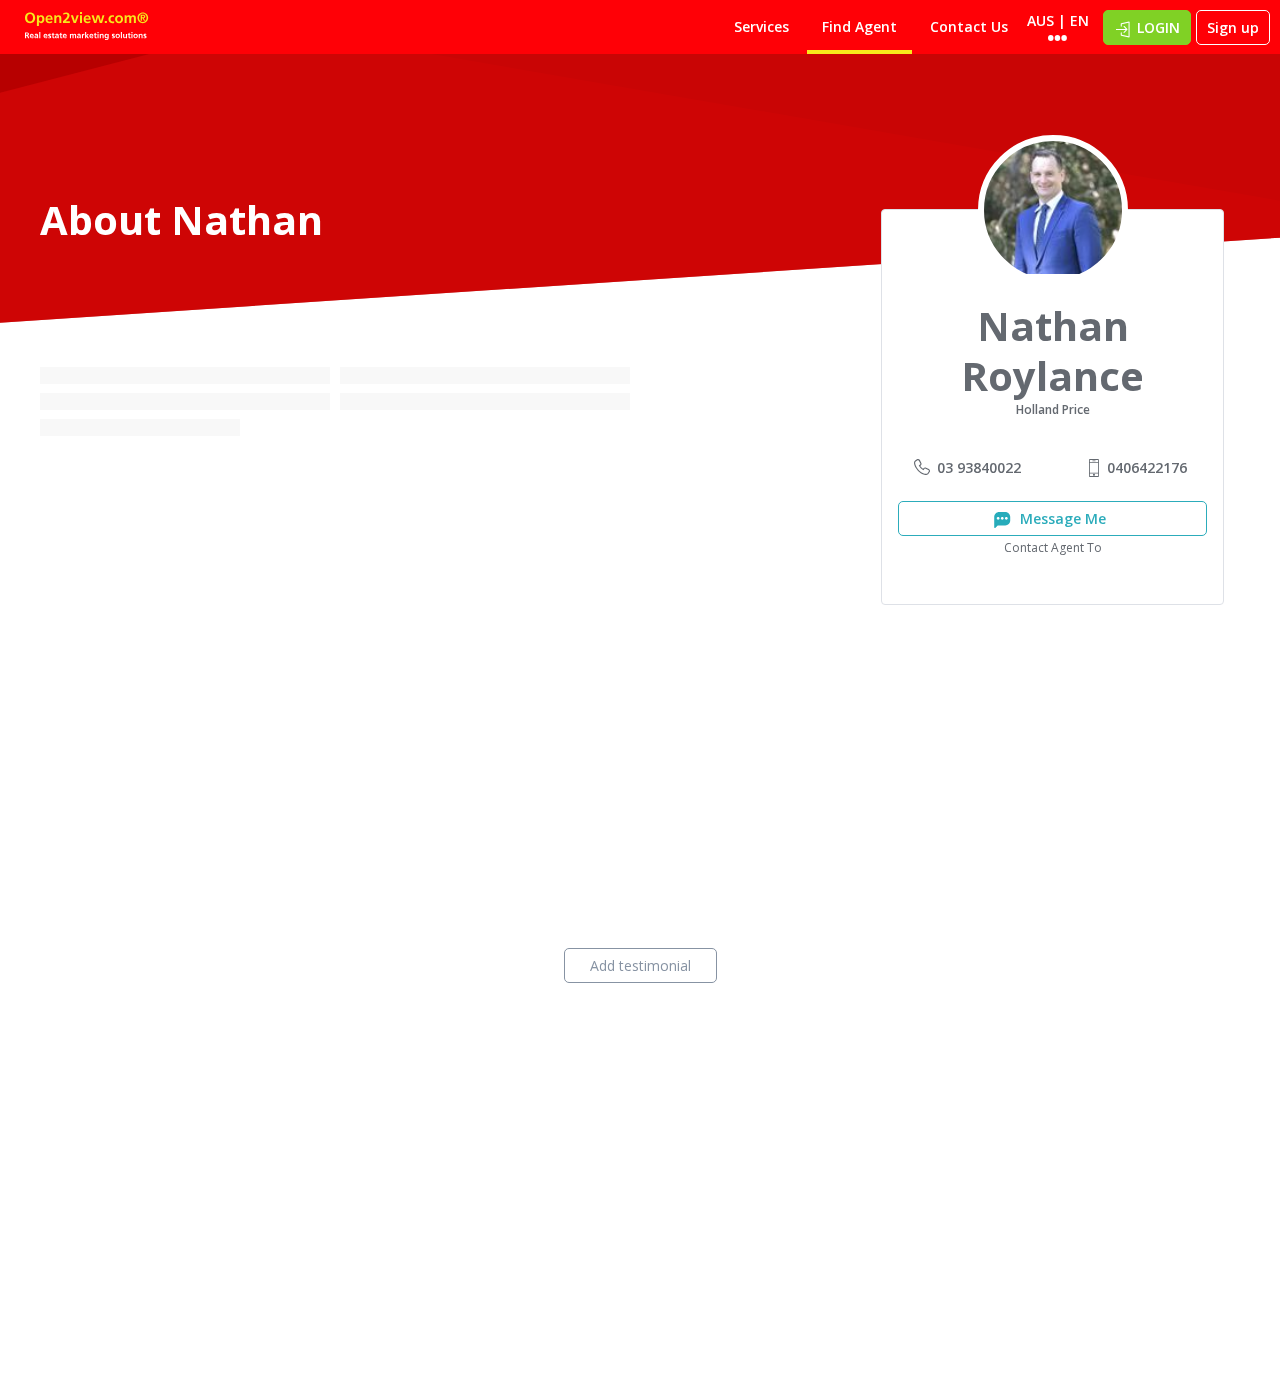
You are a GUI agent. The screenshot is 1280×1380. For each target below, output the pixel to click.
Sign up (1233, 27)
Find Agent (859, 26)
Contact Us (969, 26)
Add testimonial (640, 965)
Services (761, 26)
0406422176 (1147, 467)
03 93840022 (979, 467)
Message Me (1061, 518)
